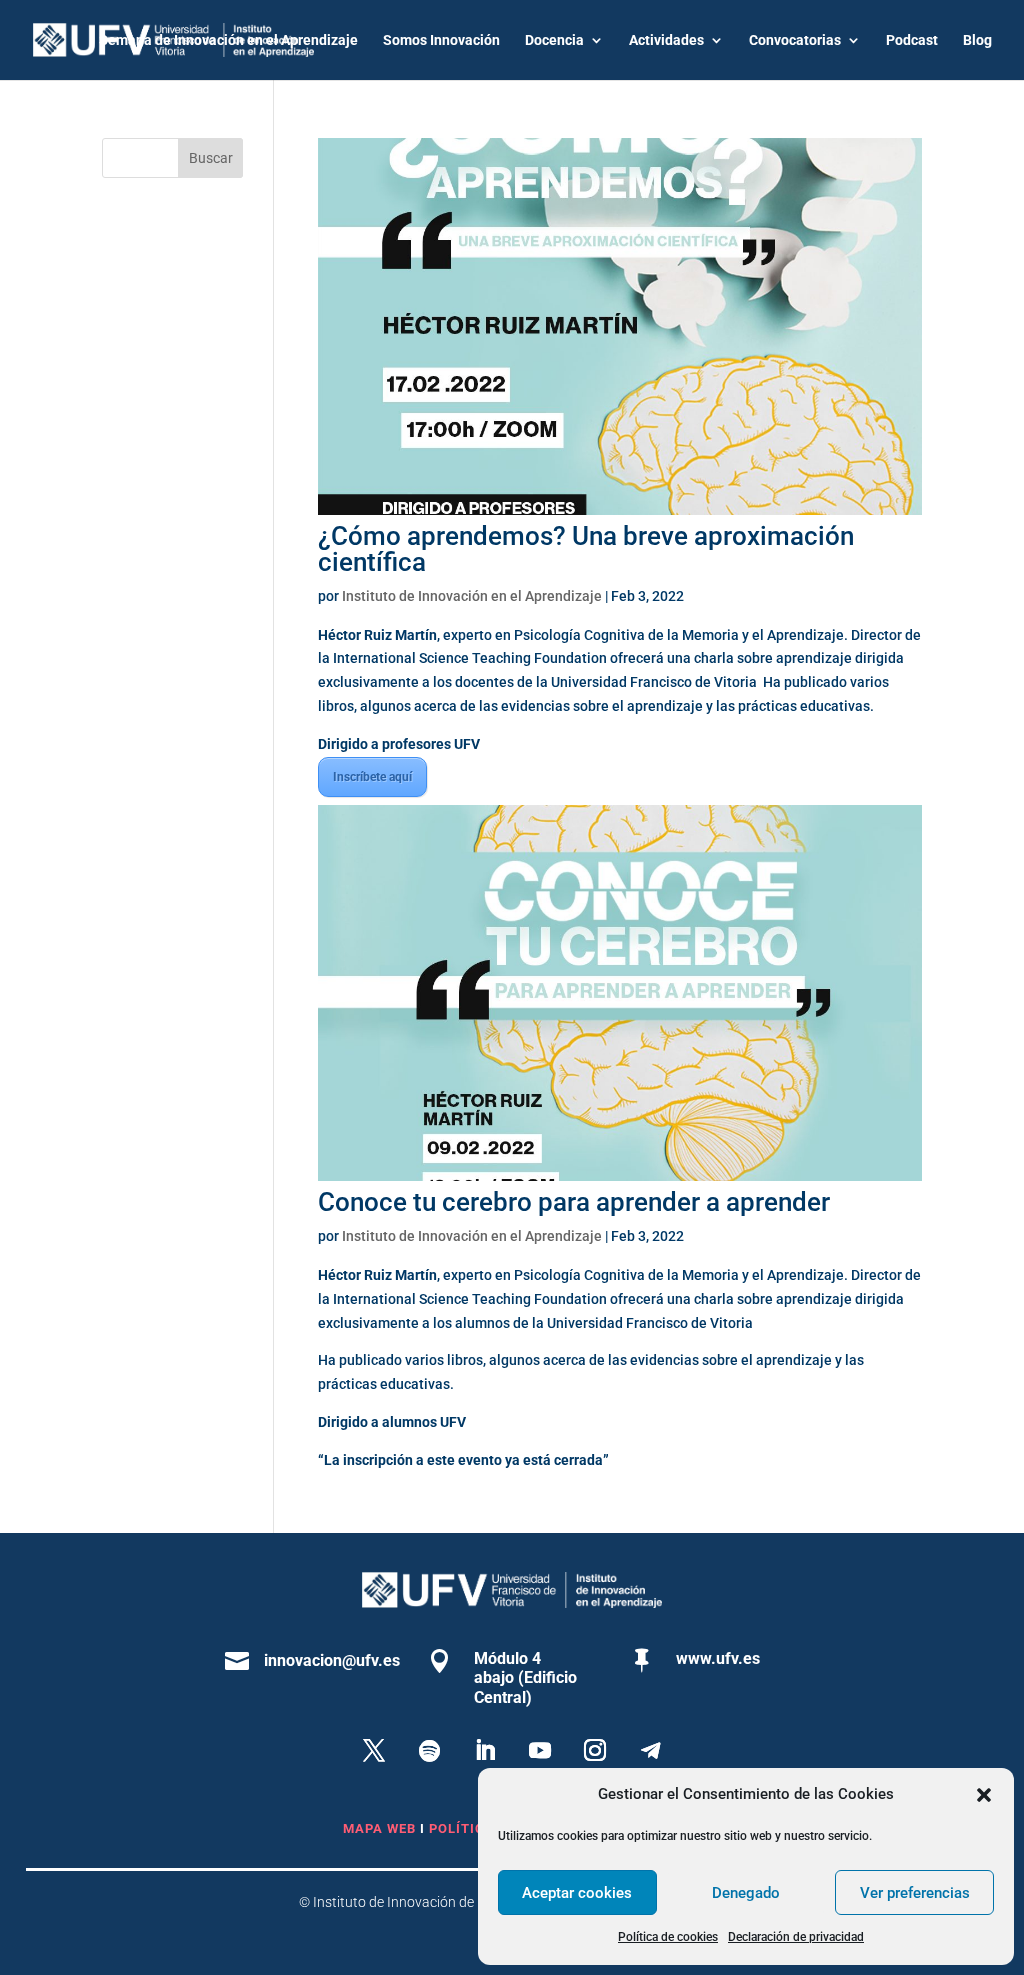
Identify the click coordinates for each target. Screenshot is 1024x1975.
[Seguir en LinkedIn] (484, 1751)
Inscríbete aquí (372, 777)
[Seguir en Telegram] (650, 1751)
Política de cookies (668, 1937)
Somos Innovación (441, 40)
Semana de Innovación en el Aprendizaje (228, 40)
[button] (984, 1795)
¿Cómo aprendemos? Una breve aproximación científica (586, 549)
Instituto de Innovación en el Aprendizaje (472, 596)
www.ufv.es (718, 1658)
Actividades (666, 40)
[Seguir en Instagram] (595, 1751)
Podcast (912, 40)
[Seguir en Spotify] (429, 1751)
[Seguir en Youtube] (540, 1751)
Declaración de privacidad (796, 1937)
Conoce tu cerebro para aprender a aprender (574, 1202)
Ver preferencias (915, 1893)
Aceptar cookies (577, 1893)
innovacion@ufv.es (332, 1660)
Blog (977, 40)
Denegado (746, 1893)
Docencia (554, 40)
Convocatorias (795, 40)
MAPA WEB (379, 1828)
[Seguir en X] (374, 1751)
